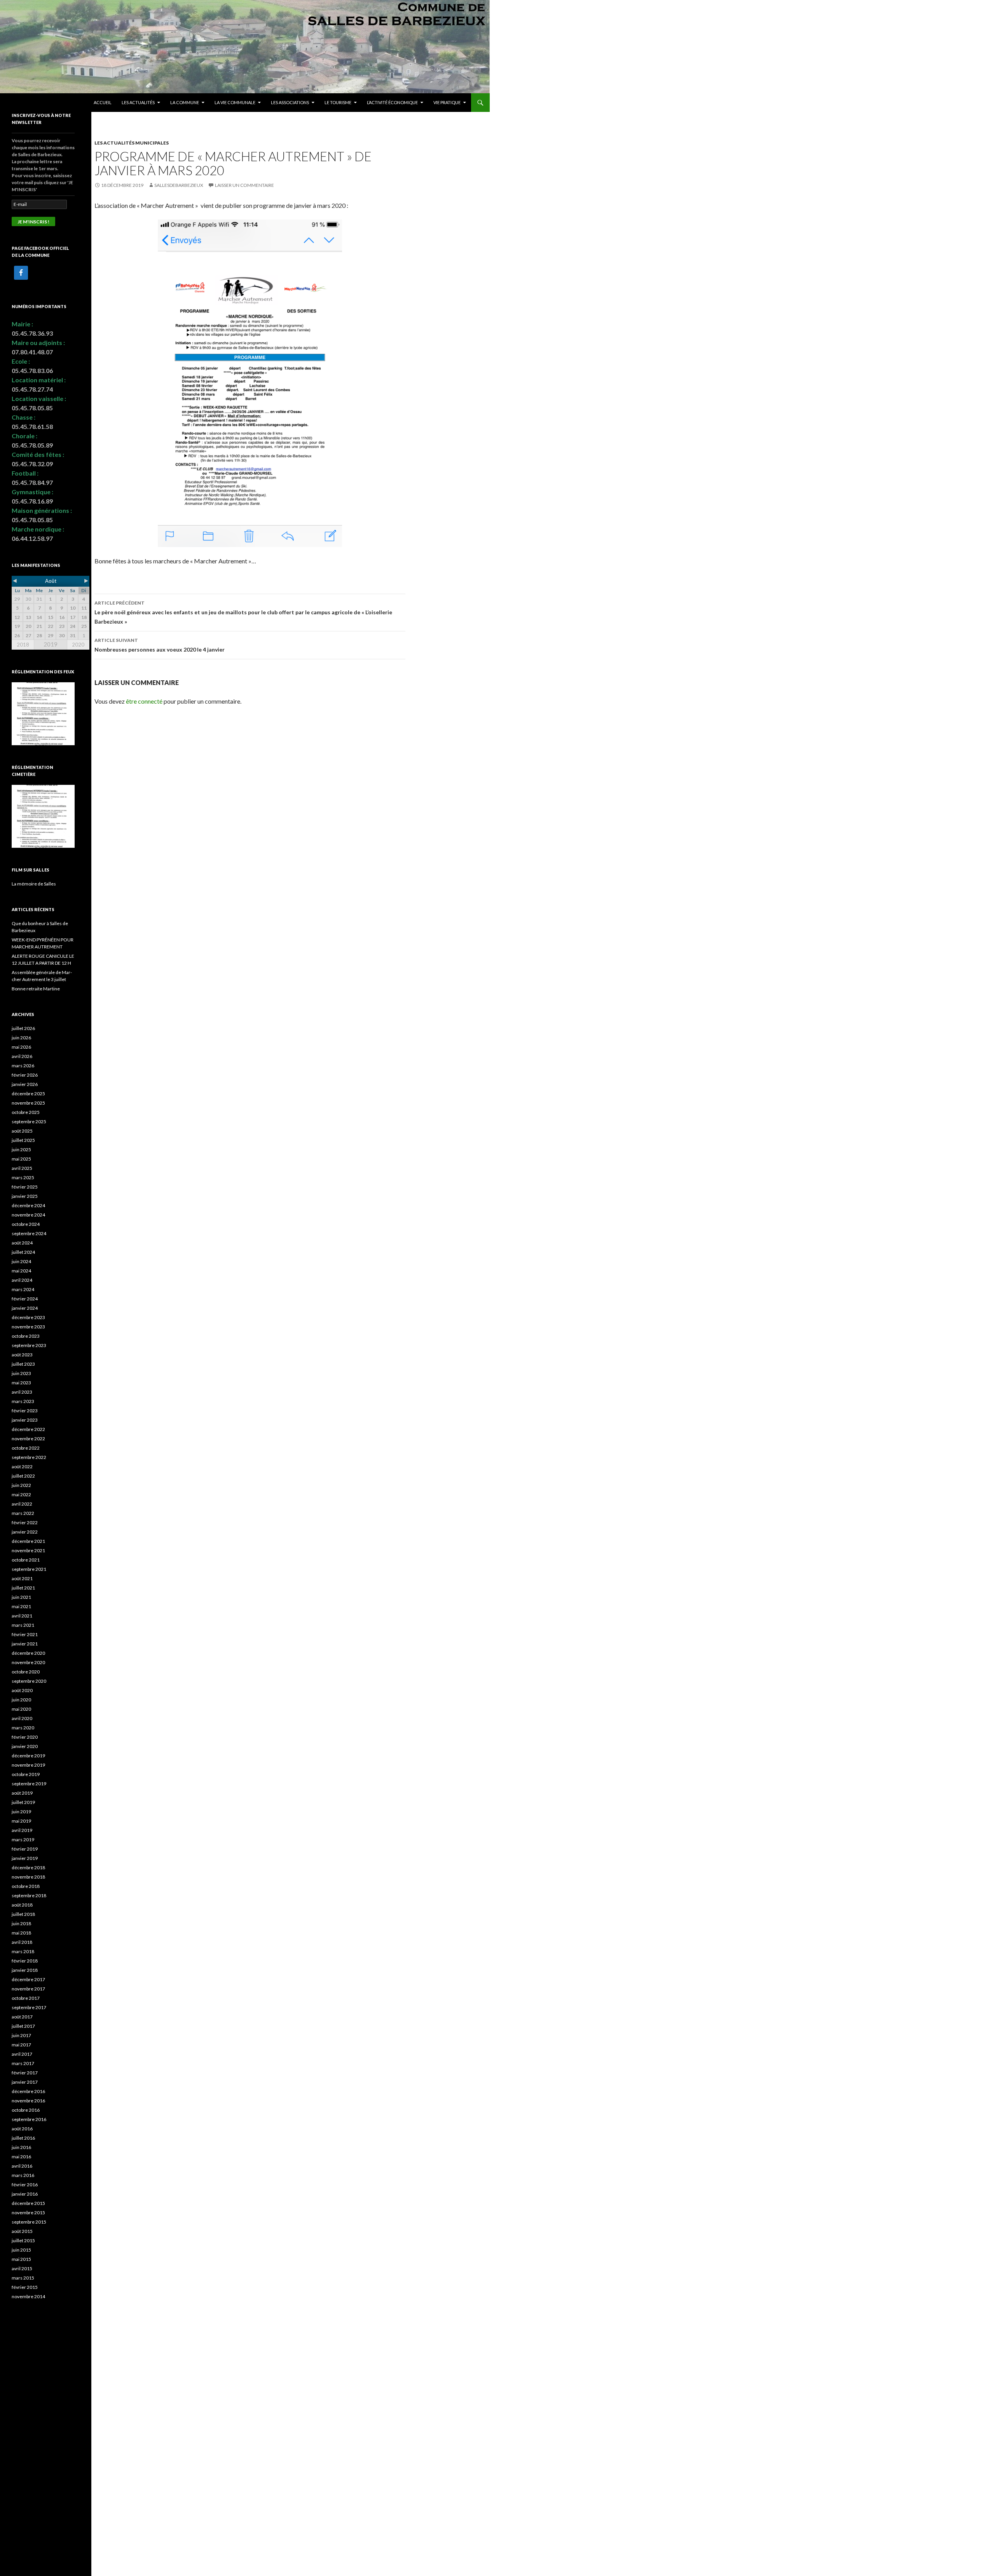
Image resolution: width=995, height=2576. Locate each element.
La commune (185, 102)
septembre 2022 (29, 1457)
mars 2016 (23, 2175)
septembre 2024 (29, 1233)
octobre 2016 (26, 2110)
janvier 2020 (25, 1746)
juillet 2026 (23, 1028)
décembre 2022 (28, 1429)
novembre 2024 (28, 1215)
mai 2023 (21, 1383)
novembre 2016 (28, 2101)
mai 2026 (21, 1047)
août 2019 (22, 1793)
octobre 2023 (26, 1336)
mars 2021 (23, 1625)
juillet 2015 (23, 2240)
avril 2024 (22, 1280)
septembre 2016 (29, 2119)
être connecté (144, 701)
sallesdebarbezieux (179, 185)
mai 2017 (21, 2045)
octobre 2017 (26, 1998)
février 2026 (25, 1075)
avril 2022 (22, 1504)
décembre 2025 (28, 1094)
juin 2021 (21, 1597)
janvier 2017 (25, 2082)
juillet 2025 (23, 1140)
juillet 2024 (23, 1252)
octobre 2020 (26, 1672)
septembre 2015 (29, 2222)
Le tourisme (338, 102)
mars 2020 (23, 1728)
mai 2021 (21, 1606)
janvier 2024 (25, 1308)
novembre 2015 (28, 2213)
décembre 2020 (28, 1653)
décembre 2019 (28, 1756)
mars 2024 (23, 1289)
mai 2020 (21, 1709)
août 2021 (22, 1578)
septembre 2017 (29, 2007)
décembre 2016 (28, 2091)
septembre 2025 (29, 1122)
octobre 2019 (26, 1774)
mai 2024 (21, 1271)
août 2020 (22, 1690)
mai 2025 (21, 1159)
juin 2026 (21, 1038)
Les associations (290, 102)
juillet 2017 (23, 2026)
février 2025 (25, 1187)
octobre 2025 (26, 1112)
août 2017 (22, 2017)
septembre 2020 (29, 1681)
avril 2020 (22, 1718)
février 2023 (25, 1411)
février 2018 (25, 1961)
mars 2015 (23, 2278)
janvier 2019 (25, 1858)
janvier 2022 (25, 1532)
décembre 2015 (28, 2203)
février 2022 (25, 1522)
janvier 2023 (25, 1420)
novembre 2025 (28, 1103)
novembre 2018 (28, 1877)
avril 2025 (22, 1168)
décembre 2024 (28, 1205)
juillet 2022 (23, 1476)
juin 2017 (21, 2035)
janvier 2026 (25, 1084)
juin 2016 (21, 2147)
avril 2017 (22, 2054)
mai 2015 (21, 2259)
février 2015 (25, 2287)
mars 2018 (23, 1951)
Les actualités (138, 102)
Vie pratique (447, 102)
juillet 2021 (23, 1588)
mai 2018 (21, 1933)
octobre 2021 (26, 1560)
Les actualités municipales (132, 143)
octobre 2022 (26, 1448)
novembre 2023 (28, 1327)
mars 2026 (23, 1066)
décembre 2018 (28, 1868)
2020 (78, 645)
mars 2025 (23, 1177)
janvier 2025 (25, 1196)
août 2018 (22, 1905)
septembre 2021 (29, 1569)
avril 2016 (22, 2166)
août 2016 (22, 2129)
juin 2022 (21, 1485)
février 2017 (25, 2073)
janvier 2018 (25, 1970)
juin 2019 (21, 1812)
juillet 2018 (23, 1914)
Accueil (103, 102)
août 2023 (22, 1355)
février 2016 (25, 2185)
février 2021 (25, 1634)
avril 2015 (22, 2268)
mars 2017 (23, 2063)
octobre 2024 (26, 1224)
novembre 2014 (28, 2296)
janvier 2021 (25, 1644)
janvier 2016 (25, 2194)
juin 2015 (21, 2250)
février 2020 (25, 1737)
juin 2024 (21, 1261)
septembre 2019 (29, 1784)
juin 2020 (21, 1700)
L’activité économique (392, 102)
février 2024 (25, 1299)
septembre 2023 (29, 1345)
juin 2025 (21, 1149)
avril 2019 (22, 1830)
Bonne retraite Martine (36, 989)
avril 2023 (22, 1392)
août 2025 (22, 1131)
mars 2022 (23, 1513)
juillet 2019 (23, 1802)
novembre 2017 (28, 1989)
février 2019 (25, 1849)
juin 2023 (21, 1373)
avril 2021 (22, 1616)
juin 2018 (21, 1923)
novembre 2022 (28, 1439)
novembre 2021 (28, 1550)
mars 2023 (23, 1401)
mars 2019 (23, 1840)
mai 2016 (21, 2157)
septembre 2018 (29, 1895)
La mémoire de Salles (34, 884)
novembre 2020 (28, 1662)
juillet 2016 (23, 2138)
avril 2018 (22, 1942)
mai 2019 (21, 1821)
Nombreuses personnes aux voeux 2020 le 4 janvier (160, 645)
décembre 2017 (28, 1979)
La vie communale (235, 102)
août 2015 (22, 2231)
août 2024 (22, 1243)
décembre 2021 (28, 1541)
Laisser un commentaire (244, 185)
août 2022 (22, 1467)
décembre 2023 (28, 1317)
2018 (23, 645)
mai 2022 (21, 1495)
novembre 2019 (28, 1765)
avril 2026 (22, 1056)
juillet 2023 (23, 1364)
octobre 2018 (26, 1886)
